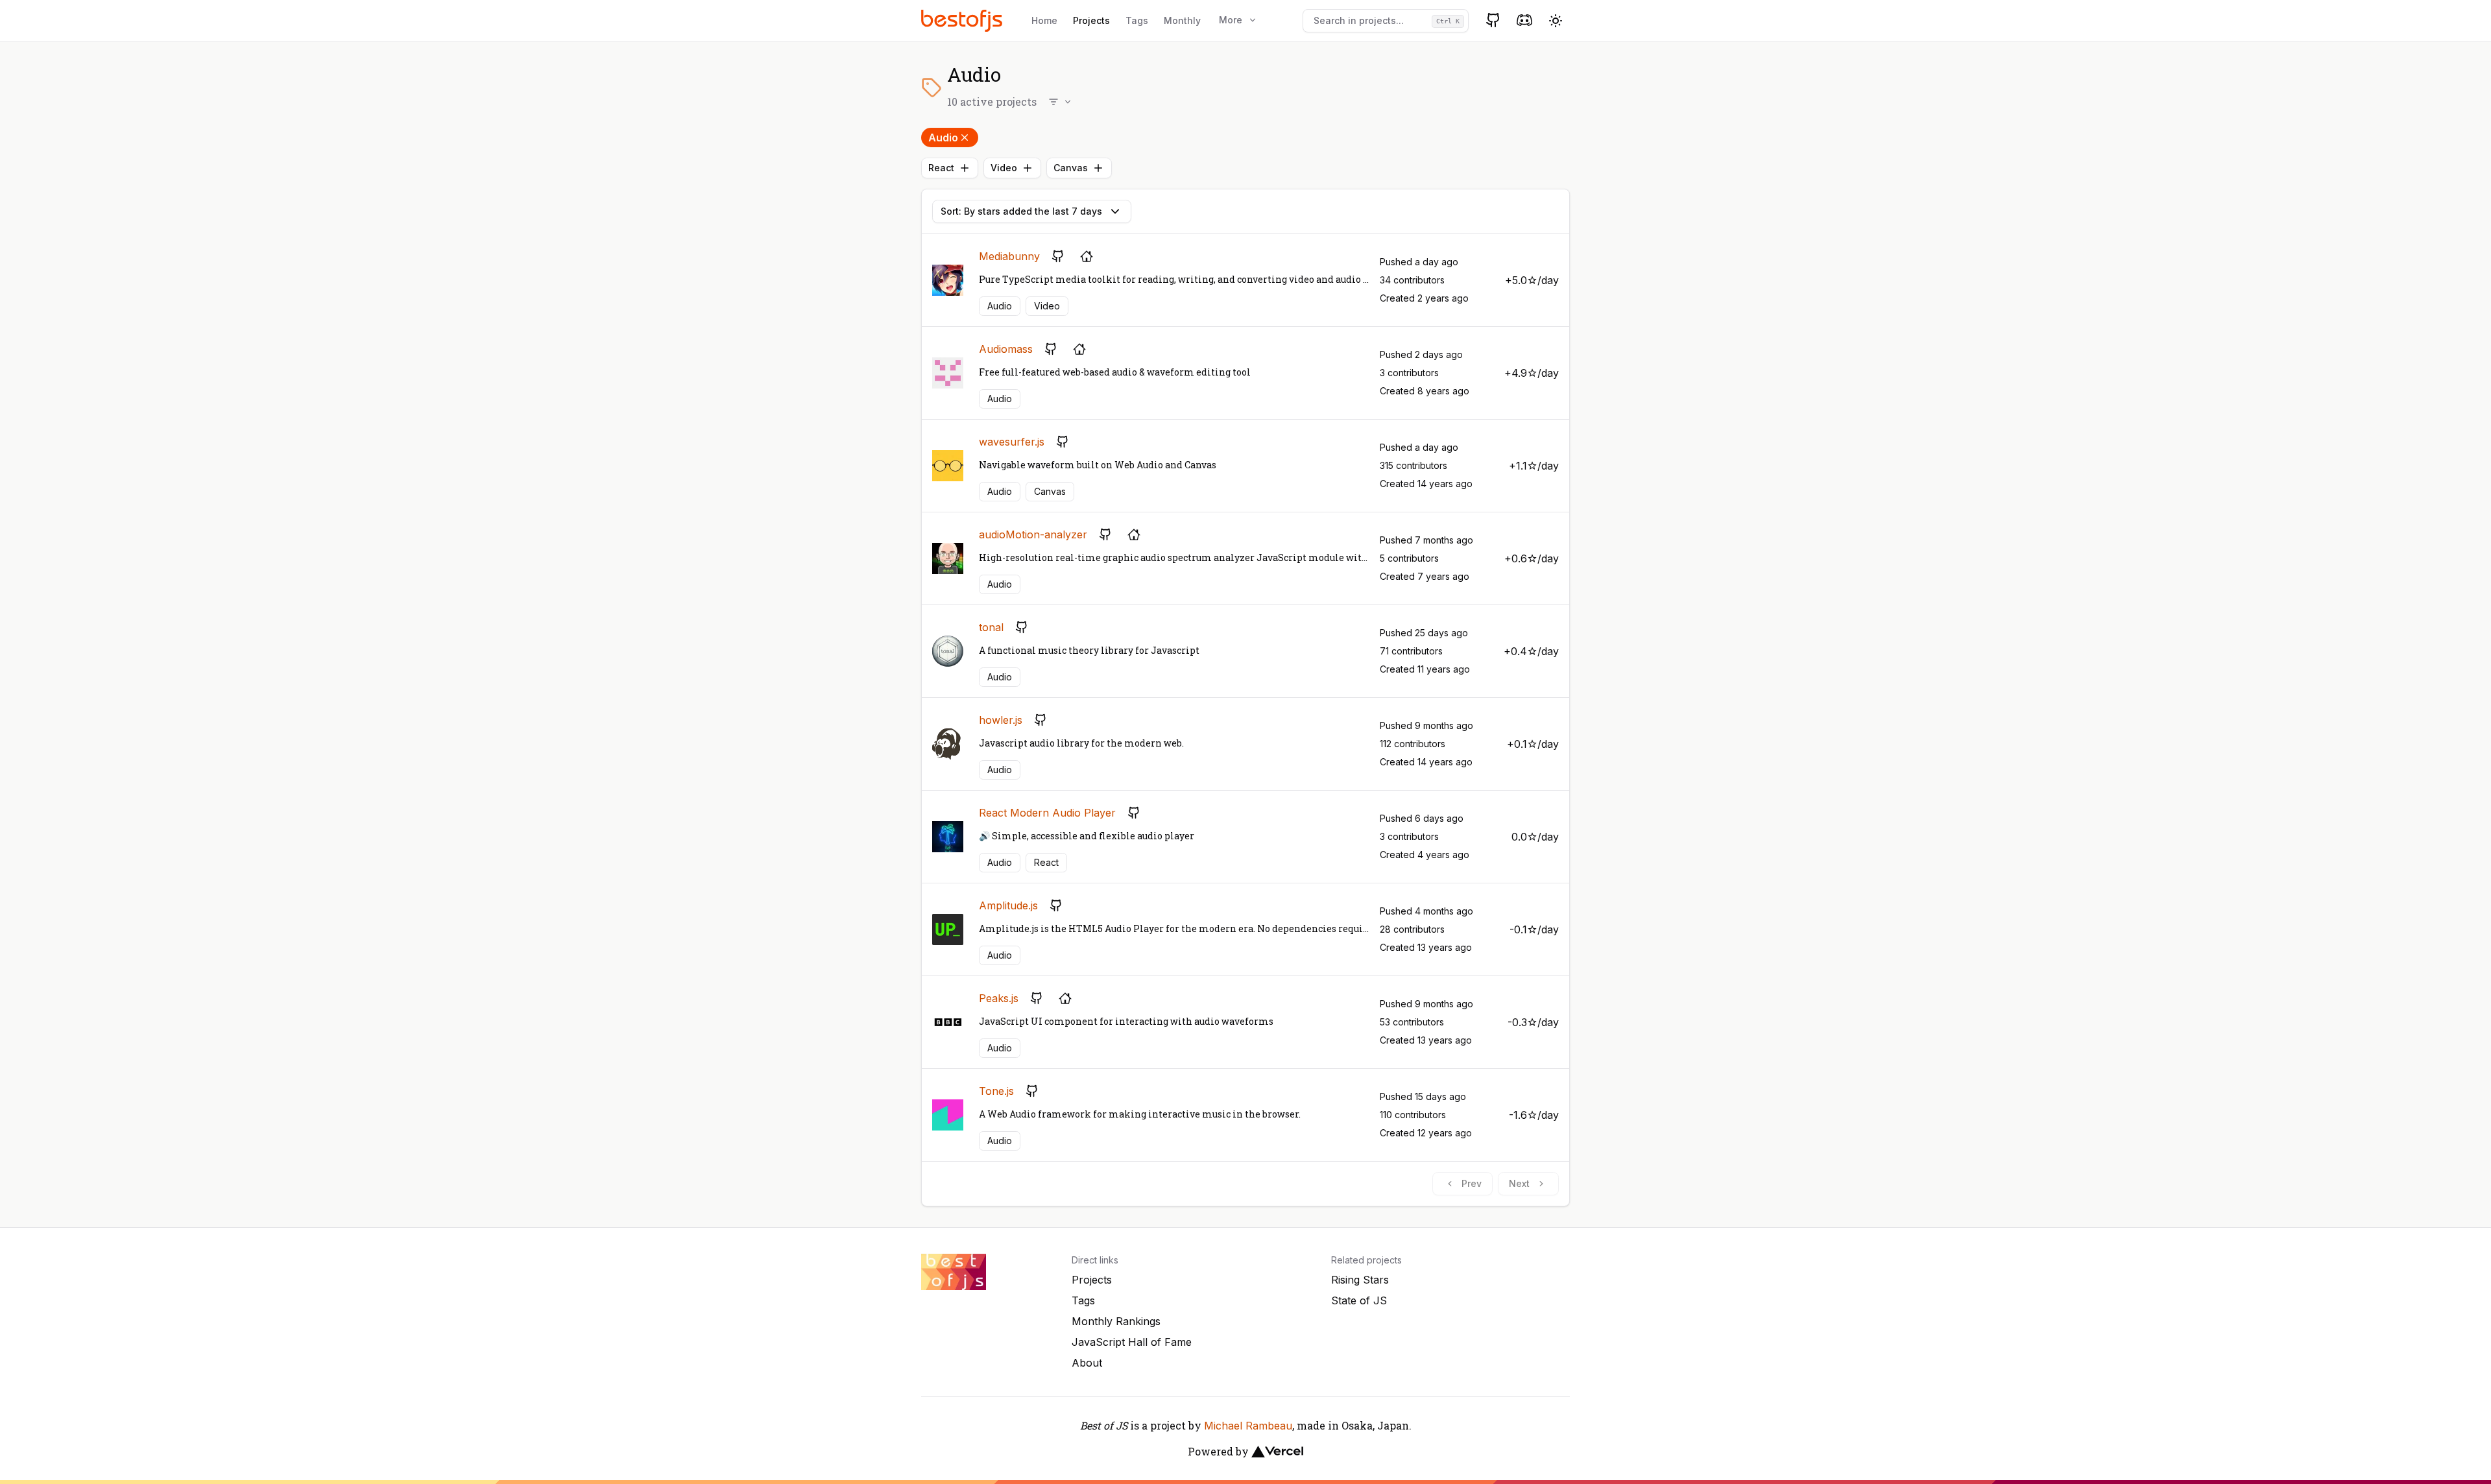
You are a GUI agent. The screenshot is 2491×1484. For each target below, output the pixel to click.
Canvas (1071, 168)
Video (1004, 168)
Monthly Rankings (1116, 1321)
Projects (1091, 20)
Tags (1137, 20)
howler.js (1001, 720)
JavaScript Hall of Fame (1132, 1342)
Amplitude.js (1008, 905)
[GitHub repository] (1058, 256)
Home (1044, 20)
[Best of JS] (963, 20)
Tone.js (996, 1091)
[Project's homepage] (1087, 256)
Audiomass (1006, 349)
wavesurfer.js (1012, 442)
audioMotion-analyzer (1033, 534)
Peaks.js (999, 998)
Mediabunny (1009, 256)
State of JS (1359, 1300)
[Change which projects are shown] (1061, 102)
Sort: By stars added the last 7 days (1021, 211)
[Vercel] (1277, 1452)
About (1087, 1363)
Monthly (1182, 20)
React (941, 168)
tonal (991, 627)
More (1231, 20)
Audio (943, 138)
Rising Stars (1360, 1280)
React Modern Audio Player (1047, 813)
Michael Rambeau (1248, 1426)
